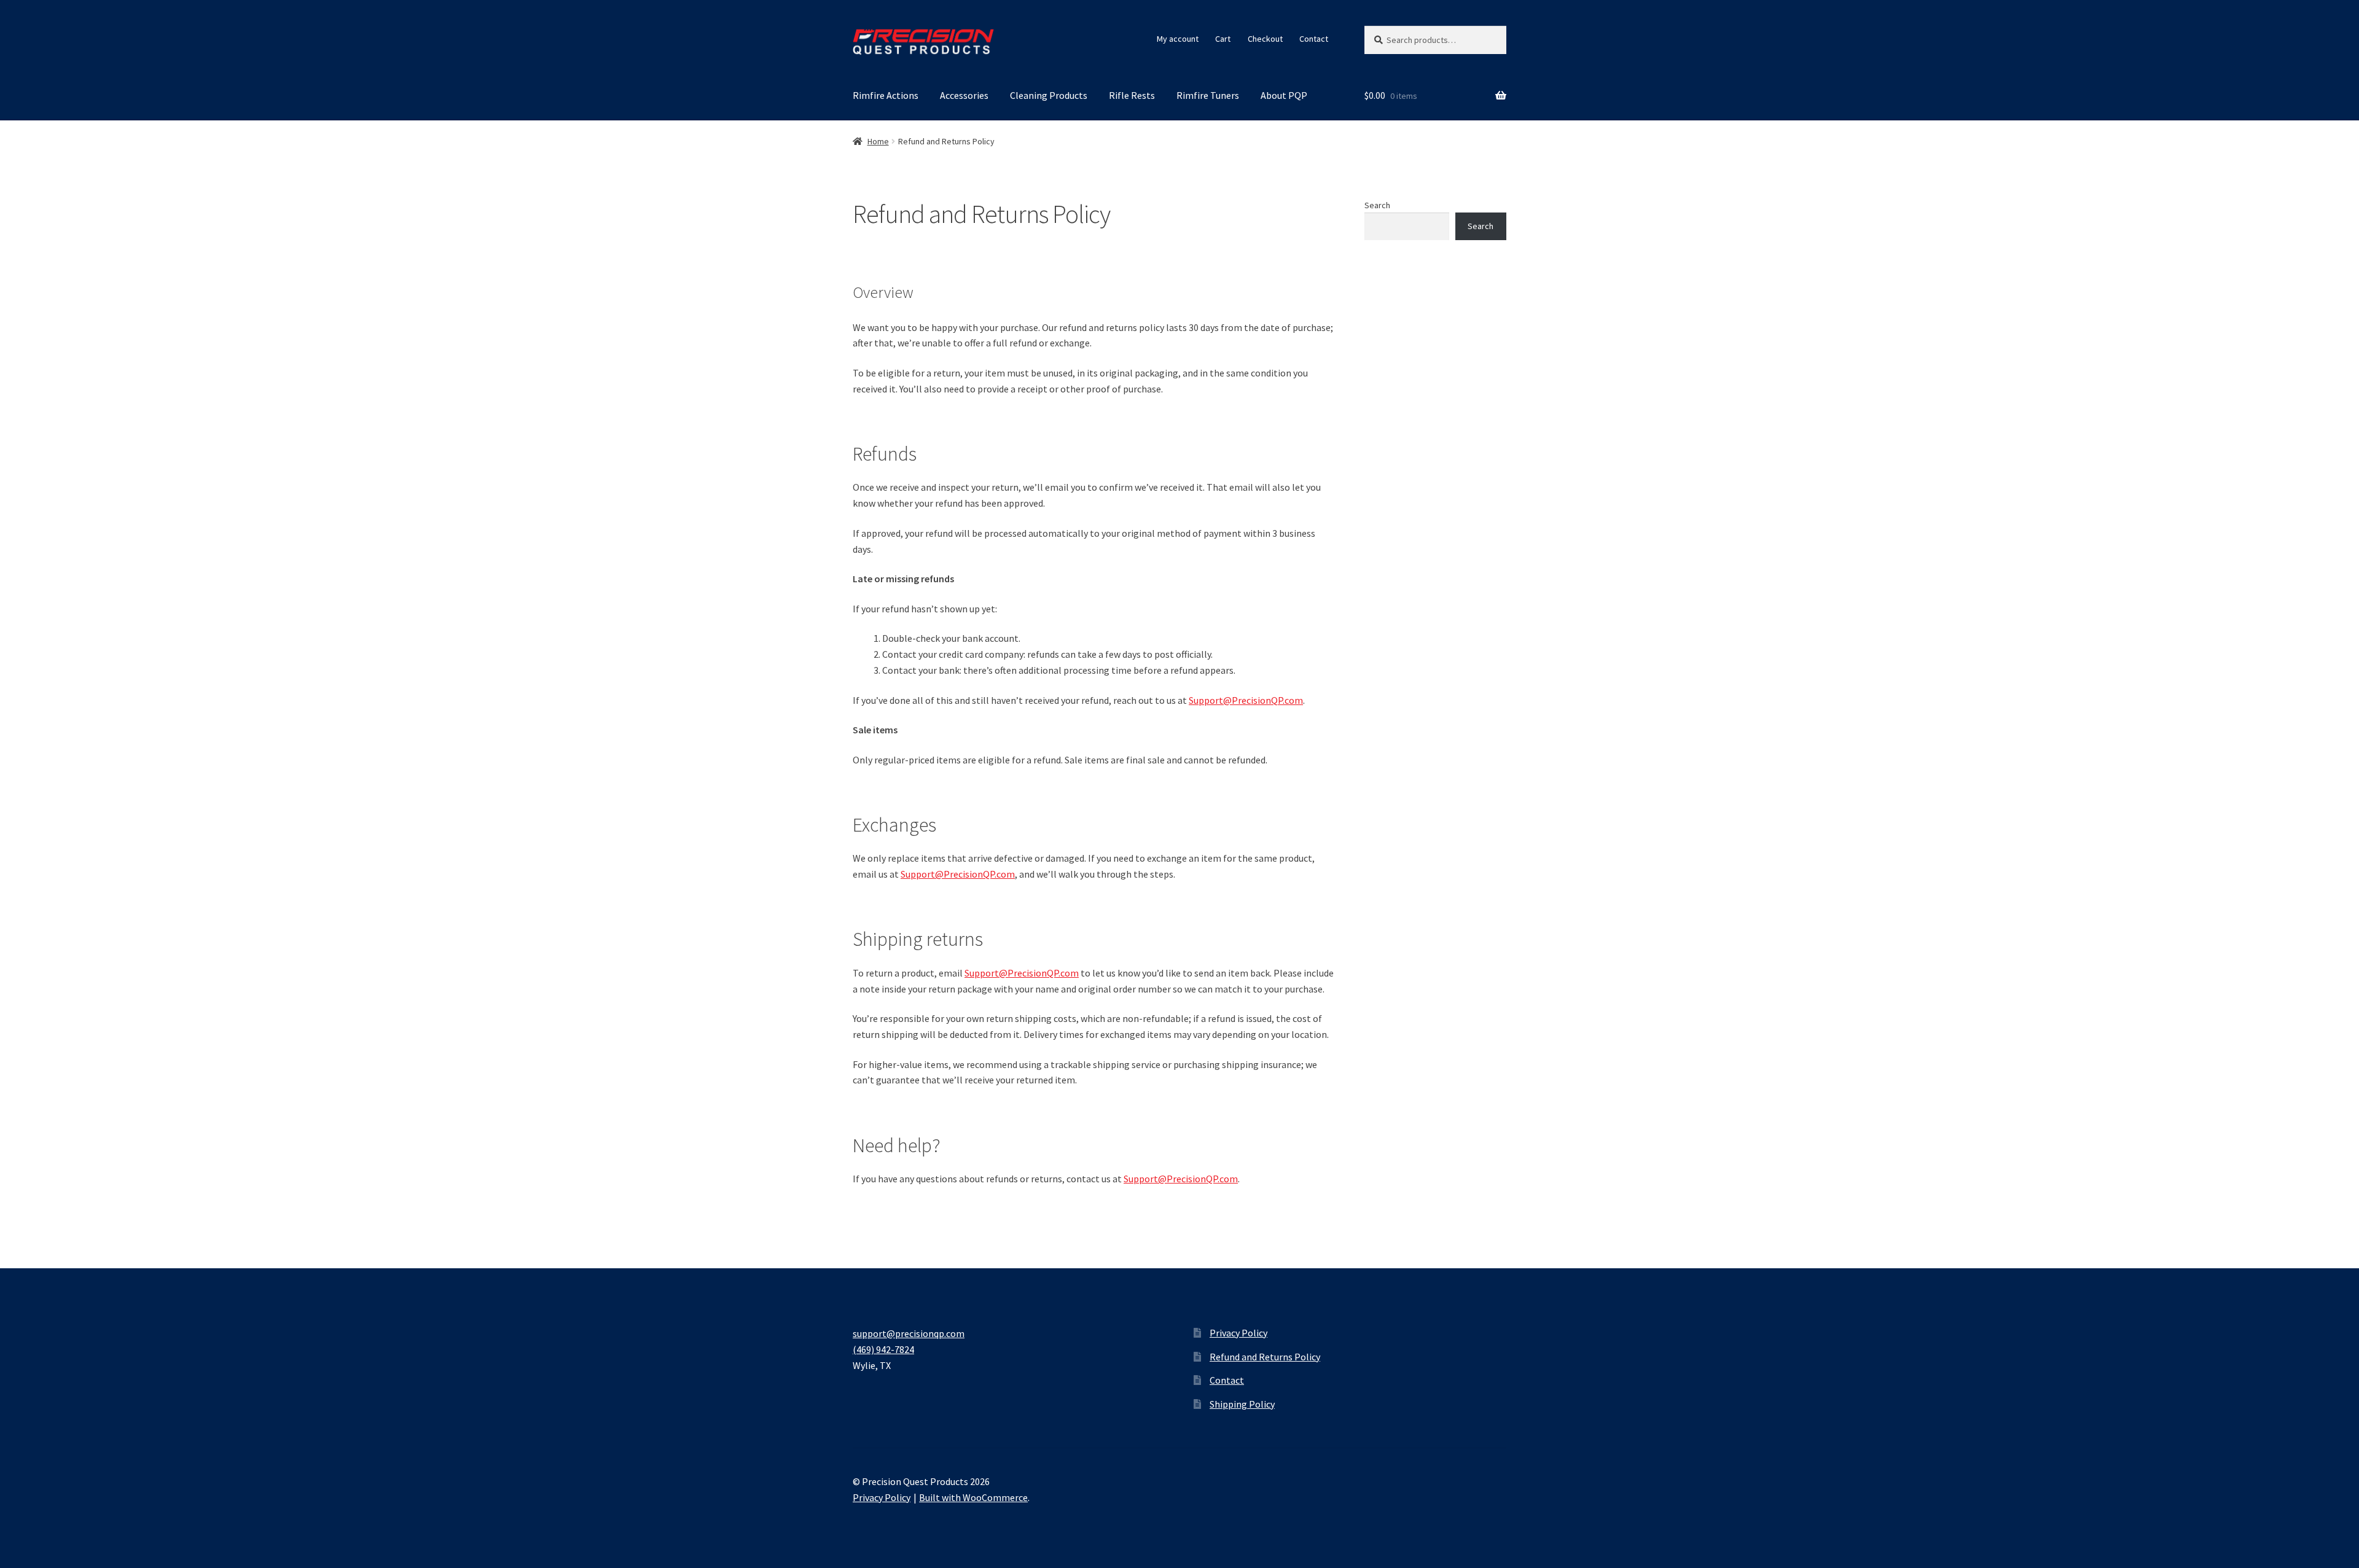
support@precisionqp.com (909, 1333)
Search (1377, 205)
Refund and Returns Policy (1265, 1357)
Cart (1223, 39)
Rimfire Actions (886, 95)
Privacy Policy (1238, 1333)
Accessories (964, 95)
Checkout (1265, 39)
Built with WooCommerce (973, 1497)
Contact (1314, 39)
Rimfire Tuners (1208, 95)
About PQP (1284, 95)
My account (1178, 39)
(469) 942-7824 (883, 1349)
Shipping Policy (1242, 1404)
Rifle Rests (1132, 95)
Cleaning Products (1049, 95)
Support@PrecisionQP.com (1246, 700)
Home (878, 141)
